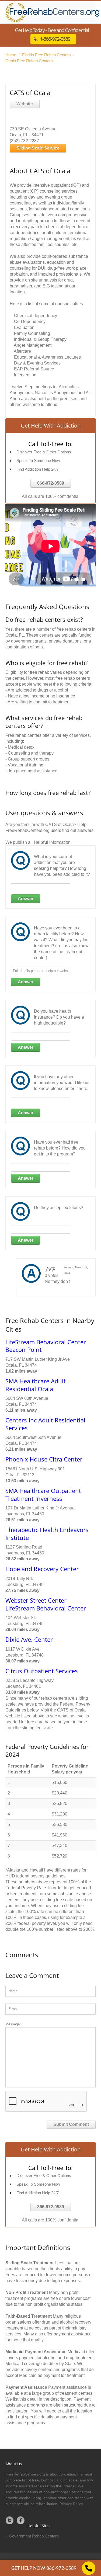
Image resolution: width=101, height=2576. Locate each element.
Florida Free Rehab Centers (46, 55)
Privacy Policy (71, 2504)
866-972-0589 (51, 483)
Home (11, 55)
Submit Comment (71, 2124)
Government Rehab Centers (34, 2536)
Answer (26, 899)
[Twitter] (10, 2520)
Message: (13, 2024)
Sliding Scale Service (38, 148)
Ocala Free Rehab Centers (29, 61)
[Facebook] (21, 2520)
